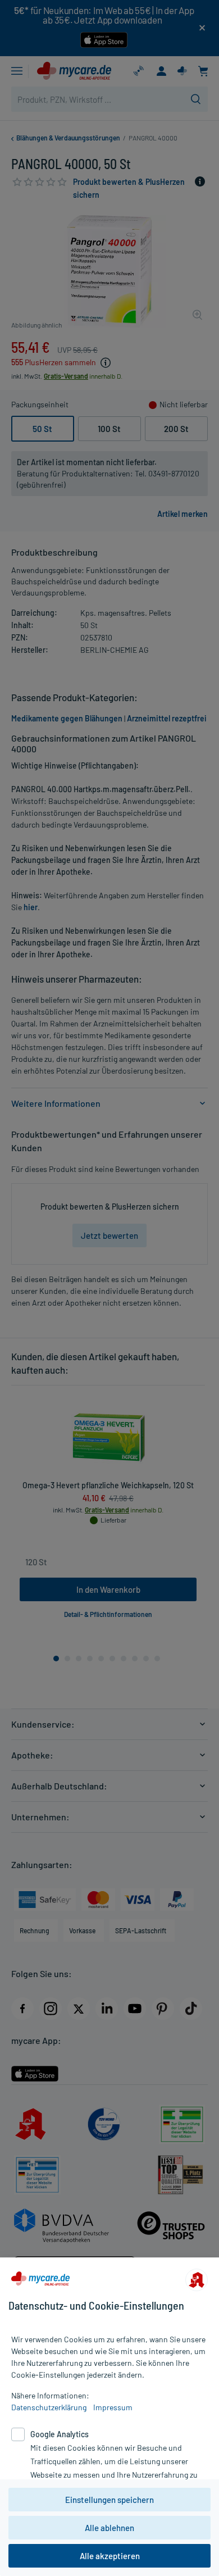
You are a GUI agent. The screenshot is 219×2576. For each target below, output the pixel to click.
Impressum (113, 2407)
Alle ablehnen (109, 2528)
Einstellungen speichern (109, 2500)
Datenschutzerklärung (49, 2407)
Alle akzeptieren (110, 2556)
